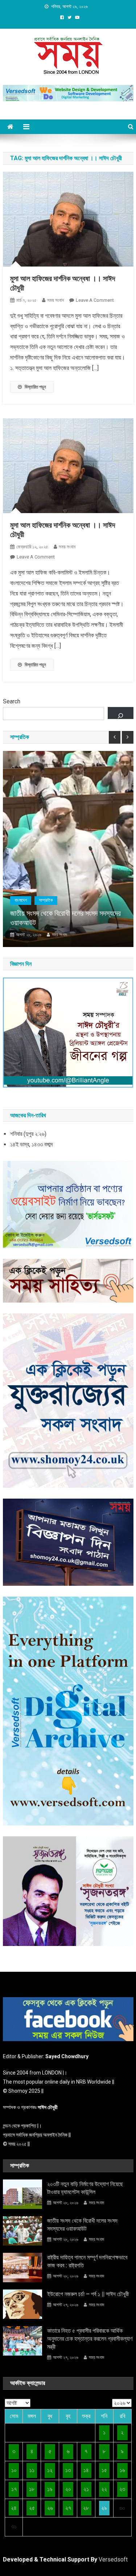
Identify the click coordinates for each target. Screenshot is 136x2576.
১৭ (14, 2489)
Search (12, 701)
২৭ (68, 2508)
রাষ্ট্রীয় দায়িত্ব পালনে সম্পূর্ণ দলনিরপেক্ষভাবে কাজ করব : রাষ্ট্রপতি (87, 2261)
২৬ (50, 2508)
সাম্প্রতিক (46, 900)
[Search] (121, 713)
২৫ (32, 2508)
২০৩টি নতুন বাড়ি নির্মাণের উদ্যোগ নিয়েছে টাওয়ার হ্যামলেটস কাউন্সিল (85, 2188)
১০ (14, 2470)
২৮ (86, 2508)
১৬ (122, 2470)
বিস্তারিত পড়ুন (35, 387)
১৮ (32, 2489)
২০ (68, 2489)
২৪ (14, 2508)
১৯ (50, 2489)
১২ (50, 2470)
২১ (86, 2489)
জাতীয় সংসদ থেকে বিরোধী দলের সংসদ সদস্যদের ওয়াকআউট (65, 918)
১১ (32, 2470)
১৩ (68, 2470)
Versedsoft (113, 2559)
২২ (104, 2489)
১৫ (104, 2470)
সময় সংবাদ (55, 300)
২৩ (122, 2489)
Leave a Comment (95, 300)
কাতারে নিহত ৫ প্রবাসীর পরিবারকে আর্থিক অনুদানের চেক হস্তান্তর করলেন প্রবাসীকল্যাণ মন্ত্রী (90, 2339)
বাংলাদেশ (21, 900)
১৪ (86, 2470)
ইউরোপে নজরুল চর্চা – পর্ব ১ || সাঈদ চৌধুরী (88, 2294)
